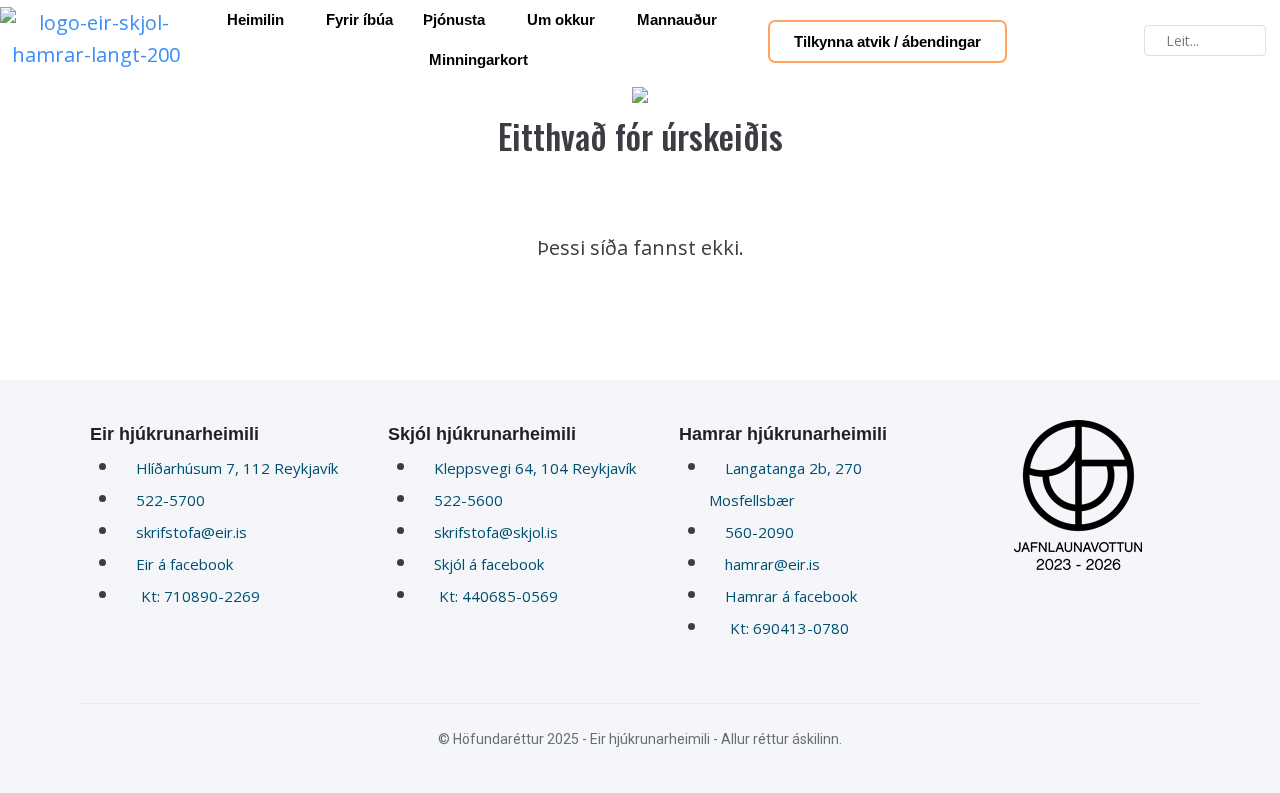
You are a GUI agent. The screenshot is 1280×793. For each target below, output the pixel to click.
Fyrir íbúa (359, 19)
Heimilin (255, 19)
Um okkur (561, 19)
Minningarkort (478, 59)
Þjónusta (454, 19)
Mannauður (677, 19)
